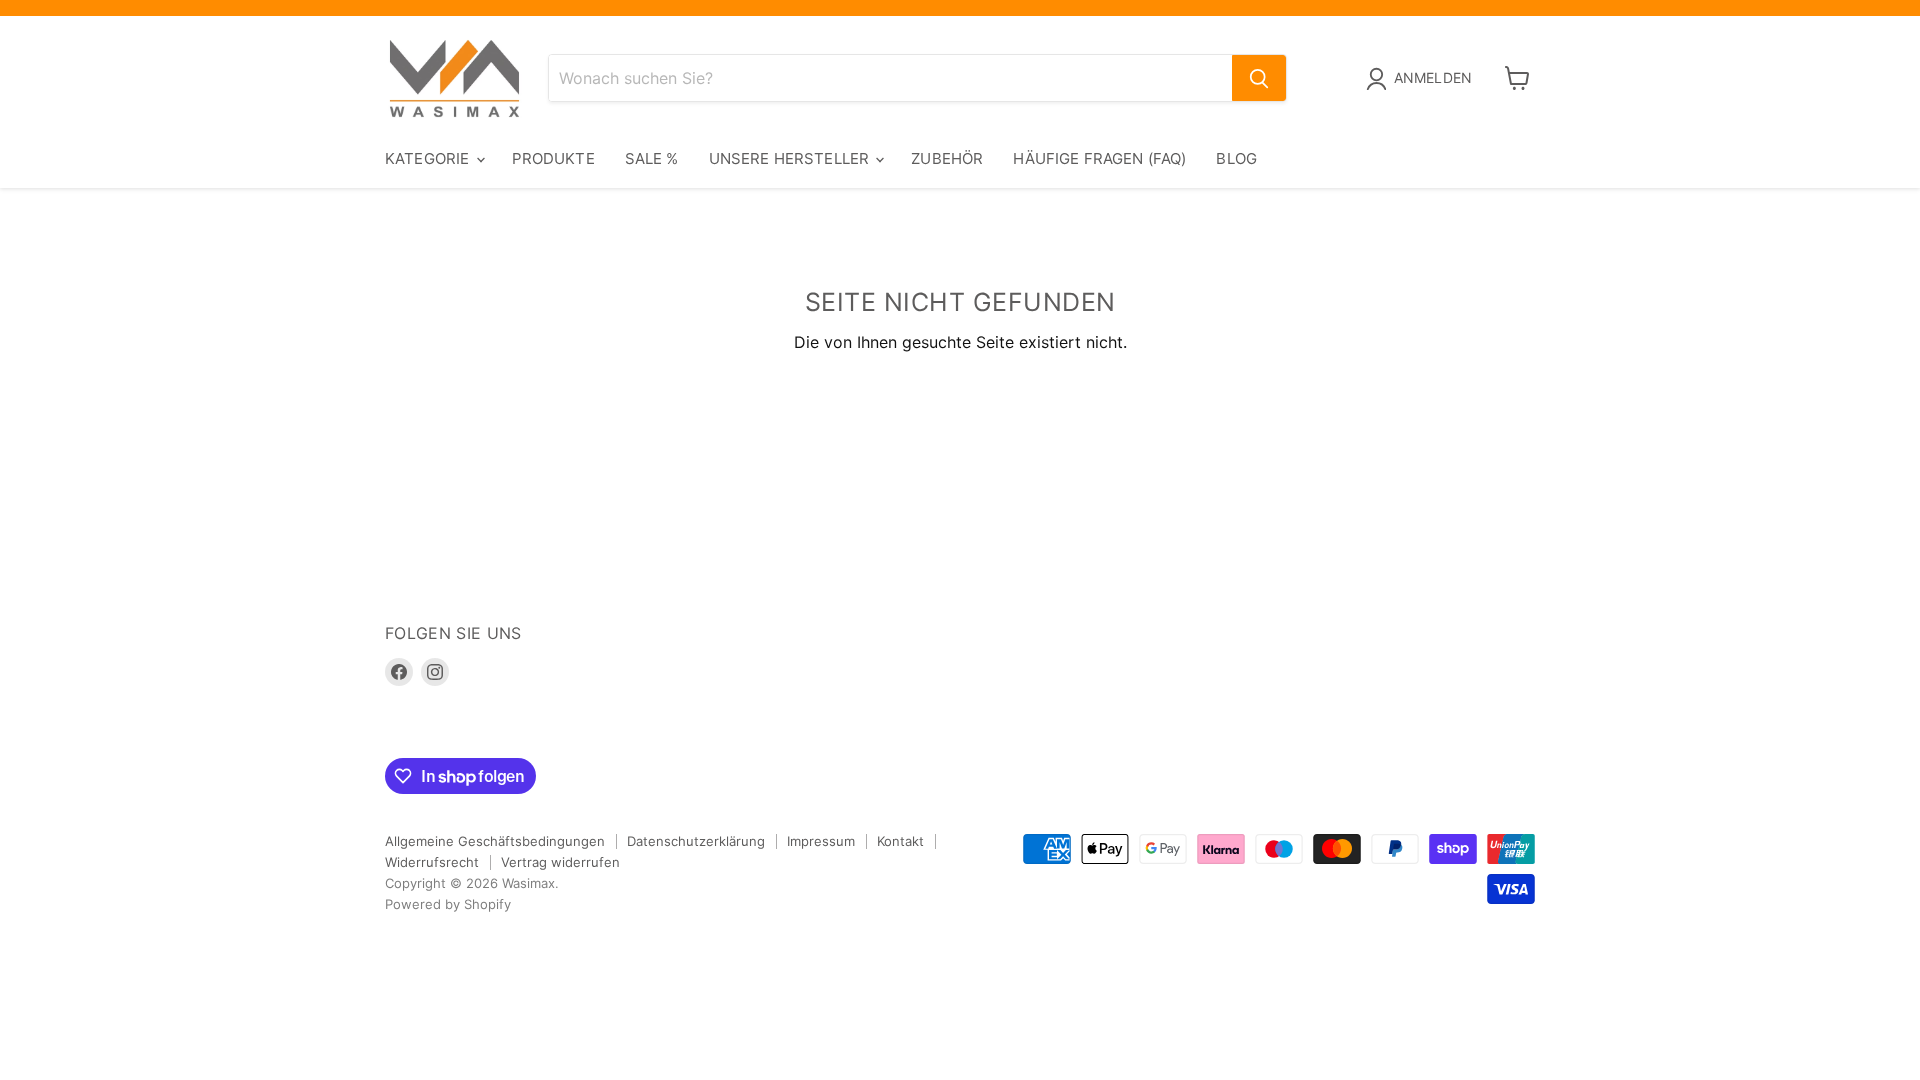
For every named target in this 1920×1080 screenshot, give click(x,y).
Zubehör (947, 158)
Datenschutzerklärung (696, 841)
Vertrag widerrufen (560, 862)
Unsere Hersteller (791, 158)
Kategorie (429, 158)
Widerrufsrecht (432, 862)
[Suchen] (1259, 78)
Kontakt (900, 841)
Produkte (553, 158)
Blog (1236, 158)
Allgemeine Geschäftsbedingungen (495, 841)
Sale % (652, 158)
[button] (1423, 79)
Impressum (821, 841)
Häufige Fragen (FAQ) (1099, 158)
